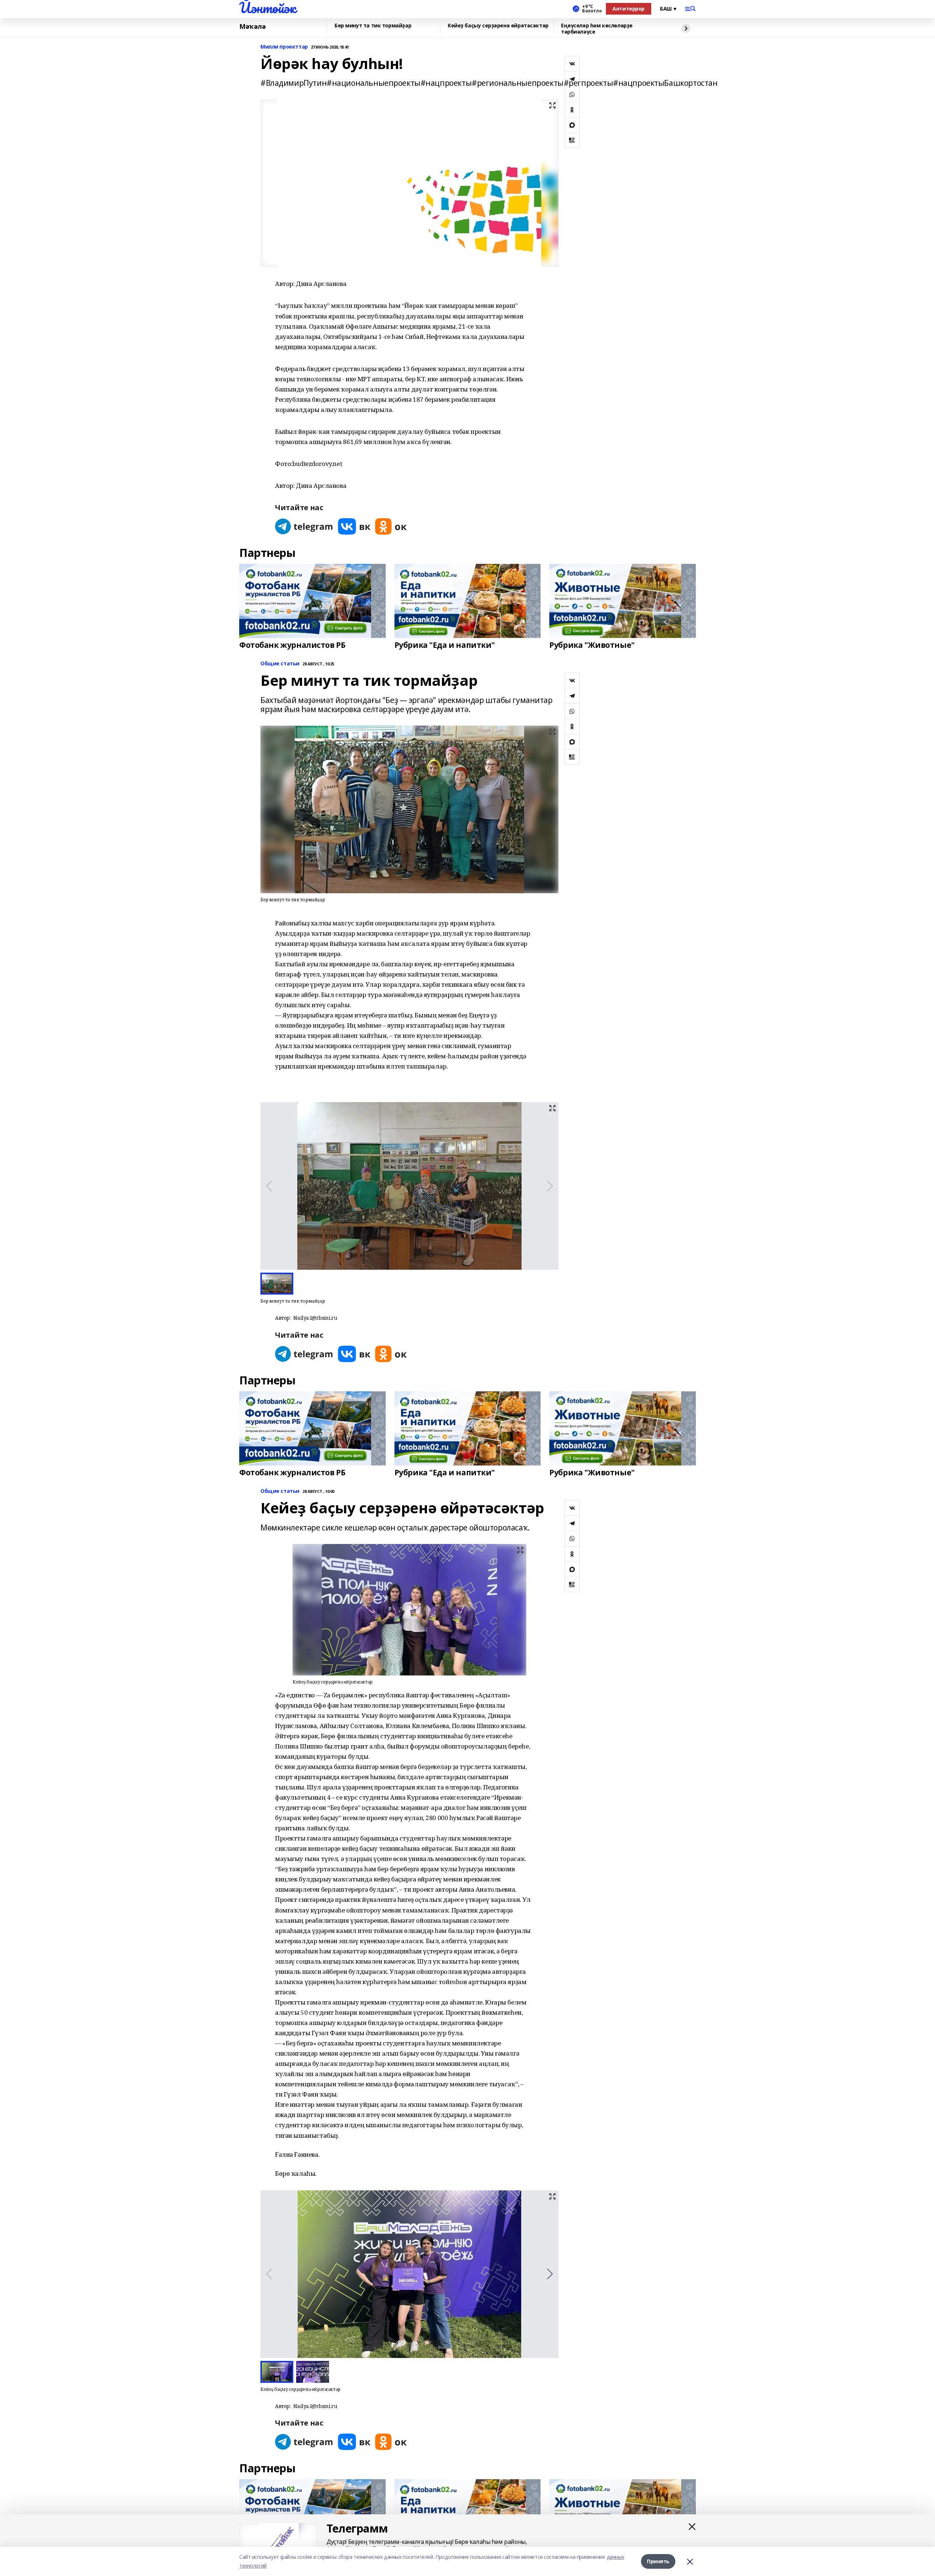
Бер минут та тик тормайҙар (373, 26)
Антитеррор (629, 9)
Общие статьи (280, 664)
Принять (658, 2561)
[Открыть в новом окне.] (304, 526)
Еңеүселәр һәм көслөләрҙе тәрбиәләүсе (597, 29)
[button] (550, 2274)
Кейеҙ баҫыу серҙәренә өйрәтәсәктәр (498, 26)
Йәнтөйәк (268, 8)
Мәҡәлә (252, 27)
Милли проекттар (284, 47)
